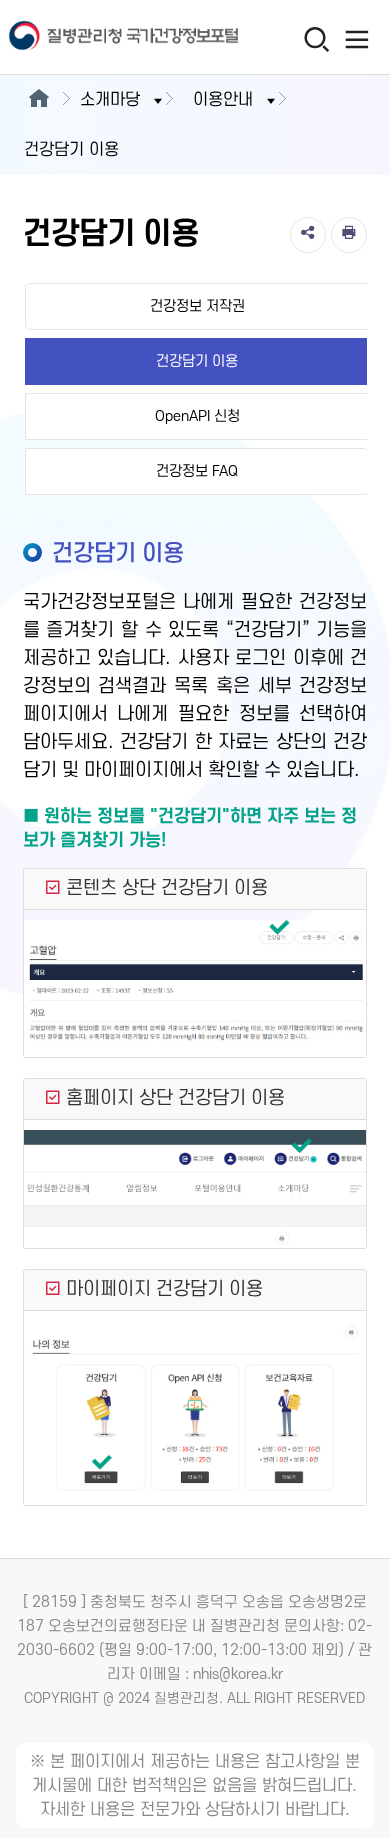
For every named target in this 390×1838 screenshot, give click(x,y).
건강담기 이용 (197, 361)
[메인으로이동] (38, 100)
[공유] (308, 235)
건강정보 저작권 (197, 306)
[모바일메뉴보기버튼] (356, 39)
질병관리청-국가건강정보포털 (97, 37)
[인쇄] (349, 235)
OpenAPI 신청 (197, 416)
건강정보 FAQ (197, 471)
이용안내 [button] (223, 100)
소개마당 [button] (110, 100)
